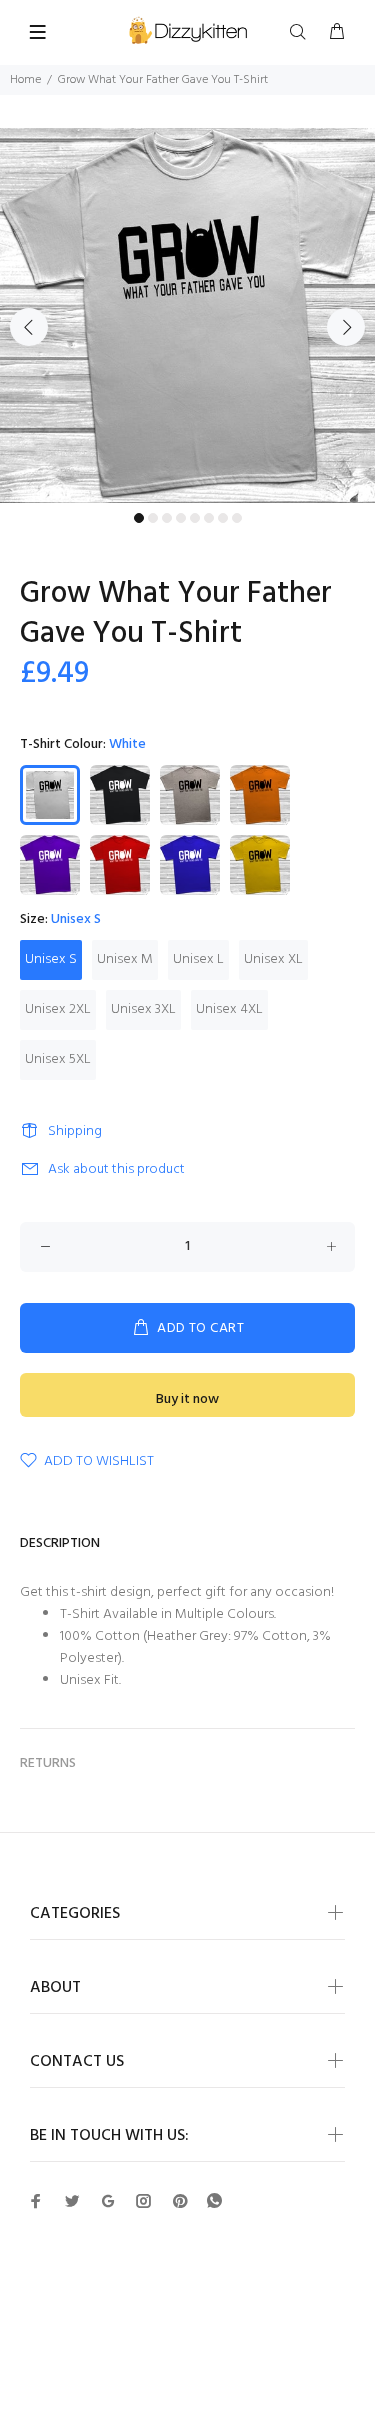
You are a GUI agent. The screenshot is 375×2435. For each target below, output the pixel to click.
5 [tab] (195, 518)
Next (346, 327)
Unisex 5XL (58, 1059)
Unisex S (51, 959)
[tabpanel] (187, 315)
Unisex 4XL (229, 1009)
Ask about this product (116, 1169)
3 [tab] (167, 518)
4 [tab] (181, 518)
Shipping (75, 1131)
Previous (29, 327)
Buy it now (187, 1399)
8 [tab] (237, 518)
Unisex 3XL (143, 1009)
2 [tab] (153, 518)
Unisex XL (273, 959)
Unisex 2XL (58, 1009)
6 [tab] (209, 518)
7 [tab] (223, 518)
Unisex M (125, 959)
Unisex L (198, 959)
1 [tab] (139, 518)
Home (25, 80)
